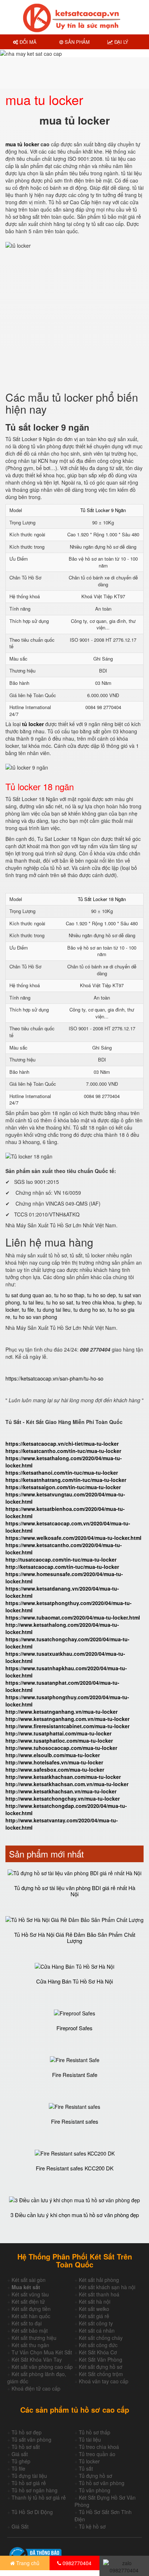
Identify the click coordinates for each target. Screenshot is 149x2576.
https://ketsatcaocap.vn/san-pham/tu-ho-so (54, 1378)
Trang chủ (27, 2563)
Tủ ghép (21, 2461)
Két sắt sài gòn (29, 2280)
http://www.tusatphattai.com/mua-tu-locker (58, 1733)
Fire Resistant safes (75, 2121)
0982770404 (76, 2563)
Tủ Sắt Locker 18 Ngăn (102, 899)
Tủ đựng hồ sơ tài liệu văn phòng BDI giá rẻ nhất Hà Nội (75, 1891)
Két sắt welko (94, 2309)
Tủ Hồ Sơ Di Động (32, 2512)
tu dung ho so (89, 1310)
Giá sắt (20, 2454)
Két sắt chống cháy (101, 2338)
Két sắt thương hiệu (34, 2338)
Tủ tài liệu (90, 2439)
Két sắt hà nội (95, 2301)
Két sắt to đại (27, 2323)
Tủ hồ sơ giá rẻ (29, 2483)
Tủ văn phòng (95, 2490)
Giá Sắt (20, 2526)
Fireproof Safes (74, 2028)
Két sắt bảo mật (30, 2330)
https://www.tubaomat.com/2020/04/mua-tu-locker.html (73, 1617)
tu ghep (126, 1302)
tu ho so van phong (35, 1317)
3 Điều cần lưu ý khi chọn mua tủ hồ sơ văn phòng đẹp (75, 2215)
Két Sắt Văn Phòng (101, 2359)
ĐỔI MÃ (27, 42)
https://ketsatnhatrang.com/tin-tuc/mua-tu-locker (66, 1480)
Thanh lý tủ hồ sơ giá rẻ (39, 2497)
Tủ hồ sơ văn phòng (102, 2483)
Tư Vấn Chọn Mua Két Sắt (42, 2352)
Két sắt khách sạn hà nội (107, 2287)
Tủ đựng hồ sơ (95, 2476)
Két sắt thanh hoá (99, 2294)
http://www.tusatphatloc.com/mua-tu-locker (59, 1741)
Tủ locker (89, 2461)
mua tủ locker (22, 144)
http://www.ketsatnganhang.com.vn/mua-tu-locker (67, 1719)
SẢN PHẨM (76, 42)
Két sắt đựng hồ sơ (101, 2367)
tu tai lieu (33, 1302)
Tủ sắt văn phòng (31, 2439)
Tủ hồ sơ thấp (95, 2432)
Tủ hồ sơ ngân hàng (35, 2490)
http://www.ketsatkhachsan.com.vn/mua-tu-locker (67, 1784)
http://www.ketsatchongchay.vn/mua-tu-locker (63, 1798)
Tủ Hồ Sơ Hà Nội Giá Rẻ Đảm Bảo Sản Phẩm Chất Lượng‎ (75, 1938)
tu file (28, 1310)
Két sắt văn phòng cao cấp (42, 2367)
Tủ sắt (86, 2468)
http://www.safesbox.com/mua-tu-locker (55, 1769)
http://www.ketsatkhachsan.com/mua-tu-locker (63, 1777)
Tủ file (18, 2468)
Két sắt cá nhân (97, 2330)
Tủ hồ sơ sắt (26, 2447)
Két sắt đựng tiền (31, 2309)
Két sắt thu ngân (30, 2345)
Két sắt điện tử (28, 2301)
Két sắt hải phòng (99, 2280)
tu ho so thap (69, 1295)
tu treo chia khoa (95, 1302)
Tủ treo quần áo (97, 2454)
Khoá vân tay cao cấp (104, 2381)
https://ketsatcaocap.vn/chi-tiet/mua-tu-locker (62, 1444)
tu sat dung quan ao (28, 1295)
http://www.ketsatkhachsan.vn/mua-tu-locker (61, 1791)
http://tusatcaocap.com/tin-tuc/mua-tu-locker (61, 1559)
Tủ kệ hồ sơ (92, 2526)
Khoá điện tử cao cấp (36, 2388)
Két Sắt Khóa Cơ (98, 2352)
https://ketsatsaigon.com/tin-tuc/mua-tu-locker (63, 1487)
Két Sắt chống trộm (101, 2374)
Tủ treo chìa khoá (99, 2447)
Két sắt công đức (98, 2345)
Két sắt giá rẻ (94, 2316)
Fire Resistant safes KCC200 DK (75, 2168)
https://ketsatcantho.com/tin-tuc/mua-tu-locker (63, 1451)
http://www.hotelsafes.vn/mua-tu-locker (54, 1762)
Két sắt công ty (96, 2323)
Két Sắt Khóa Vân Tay (37, 2359)
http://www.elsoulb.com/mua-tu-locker (53, 1755)
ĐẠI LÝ (121, 42)
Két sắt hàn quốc (31, 2316)
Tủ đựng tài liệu (29, 2476)
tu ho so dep (101, 1295)
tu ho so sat (60, 1302)
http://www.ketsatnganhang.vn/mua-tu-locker (61, 1712)
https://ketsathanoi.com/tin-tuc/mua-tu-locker (62, 1473)
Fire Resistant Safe (75, 2075)
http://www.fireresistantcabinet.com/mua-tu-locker (67, 1726)
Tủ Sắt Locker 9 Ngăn (103, 510)
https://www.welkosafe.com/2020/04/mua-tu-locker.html (73, 1538)
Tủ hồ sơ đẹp (27, 2432)
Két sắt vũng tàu (30, 2294)
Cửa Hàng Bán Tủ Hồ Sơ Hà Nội (74, 1981)
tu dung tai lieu (54, 1310)
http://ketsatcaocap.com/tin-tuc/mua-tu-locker (62, 1567)
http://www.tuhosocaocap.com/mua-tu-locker (61, 1748)
